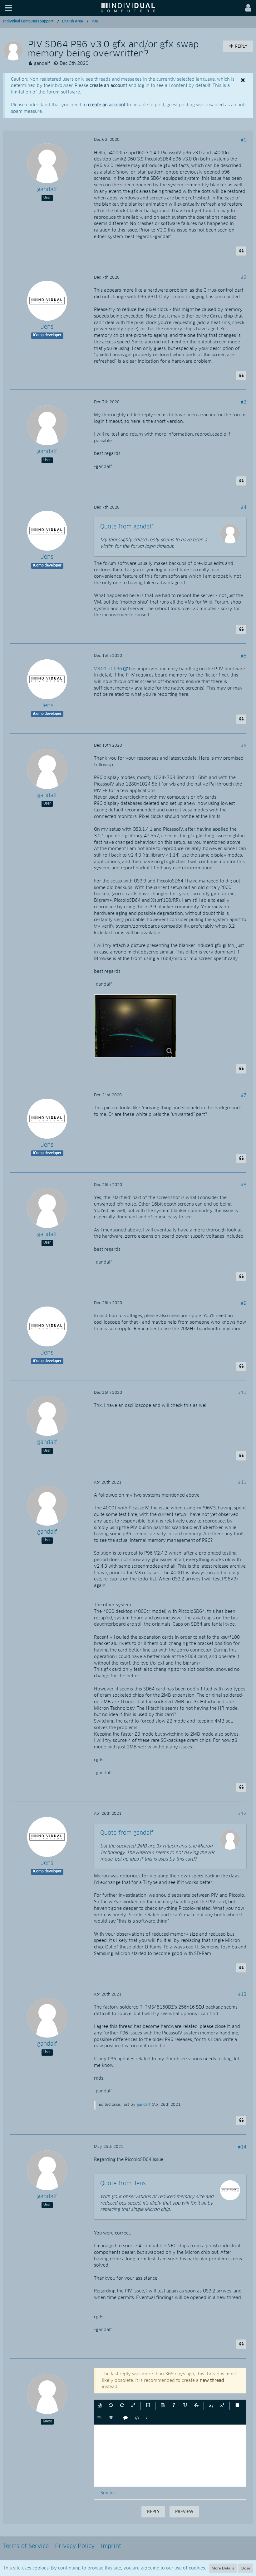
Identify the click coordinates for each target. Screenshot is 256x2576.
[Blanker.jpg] (135, 1026)
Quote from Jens (123, 2184)
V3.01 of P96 (108, 669)
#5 (244, 656)
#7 (244, 1096)
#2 (244, 278)
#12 (242, 1814)
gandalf (42, 64)
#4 (244, 508)
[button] (8, 8)
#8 (244, 1185)
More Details (223, 2568)
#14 (242, 2147)
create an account (108, 86)
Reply (153, 2511)
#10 (242, 1393)
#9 (244, 1303)
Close (246, 2568)
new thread (212, 2381)
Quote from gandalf (127, 527)
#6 (244, 746)
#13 (242, 1995)
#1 (244, 140)
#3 (244, 402)
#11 (242, 1483)
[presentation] (170, 2456)
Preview (184, 2511)
